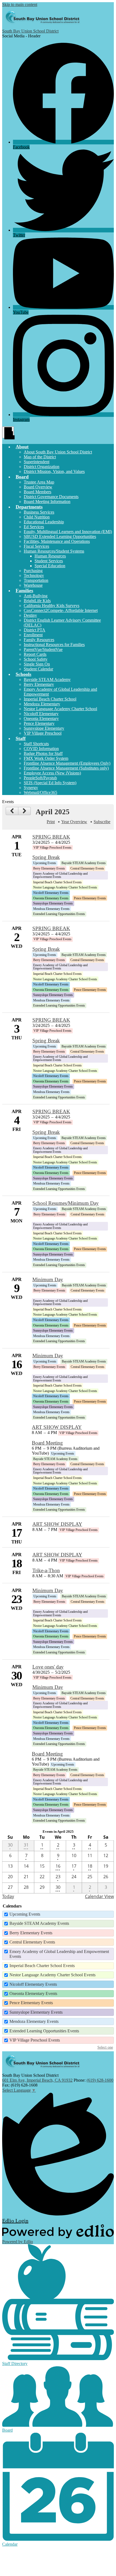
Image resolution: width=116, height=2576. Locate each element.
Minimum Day (48, 1279)
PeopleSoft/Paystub (40, 778)
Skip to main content (20, 4)
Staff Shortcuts (36, 744)
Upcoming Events (25, 1914)
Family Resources (39, 640)
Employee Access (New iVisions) (52, 773)
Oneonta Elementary (41, 718)
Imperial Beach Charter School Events (42, 1966)
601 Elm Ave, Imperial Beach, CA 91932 (37, 2080)
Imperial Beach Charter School (50, 699)
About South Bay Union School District (58, 452)
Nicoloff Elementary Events (33, 1984)
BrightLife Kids (37, 601)
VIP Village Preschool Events (35, 2040)
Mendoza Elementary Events (34, 2021)
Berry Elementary (39, 684)
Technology (34, 575)
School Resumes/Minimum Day (66, 1203)
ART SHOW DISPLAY (57, 1427)
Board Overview (38, 487)
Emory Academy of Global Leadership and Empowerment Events (59, 1954)
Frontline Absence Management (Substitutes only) (66, 768)
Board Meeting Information (47, 502)
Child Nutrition (37, 517)
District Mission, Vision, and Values (54, 471)
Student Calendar (38, 669)
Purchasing (33, 571)
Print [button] (51, 822)
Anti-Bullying (36, 596)
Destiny (30, 615)
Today (8, 1896)
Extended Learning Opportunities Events (44, 2031)
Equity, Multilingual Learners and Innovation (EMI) (68, 532)
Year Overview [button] (74, 822)
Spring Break (46, 857)
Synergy (31, 788)
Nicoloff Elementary (41, 714)
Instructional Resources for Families (54, 645)
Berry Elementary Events (31, 1933)
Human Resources (50, 556)
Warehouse (33, 585)
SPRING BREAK (51, 837)
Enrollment (33, 635)
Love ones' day (48, 1667)
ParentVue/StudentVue (43, 649)
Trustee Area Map (39, 482)
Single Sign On (37, 664)
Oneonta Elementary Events (33, 1993)
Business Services (39, 512)
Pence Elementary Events (31, 2003)
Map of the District (40, 457)
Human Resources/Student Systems (54, 551)
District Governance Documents (51, 497)
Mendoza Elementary (42, 704)
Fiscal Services (36, 546)
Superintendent (37, 462)
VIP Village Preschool (43, 733)
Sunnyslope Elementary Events (36, 2012)
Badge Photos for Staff (43, 753)
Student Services (49, 561)
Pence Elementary (39, 723)
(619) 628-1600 (100, 2080)
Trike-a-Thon (46, 1570)
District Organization (42, 467)
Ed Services (34, 527)
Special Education (50, 566)
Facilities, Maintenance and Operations (57, 541)
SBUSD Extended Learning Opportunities (60, 536)
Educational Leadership (44, 522)
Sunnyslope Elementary (44, 728)
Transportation (36, 580)
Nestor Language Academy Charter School (60, 709)
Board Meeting (47, 1443)
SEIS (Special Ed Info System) (50, 783)
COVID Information (41, 749)
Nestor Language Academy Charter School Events (52, 1975)
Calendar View (99, 1896)
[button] (22, 447)
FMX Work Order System (46, 758)
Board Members (37, 492)
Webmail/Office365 (40, 792)
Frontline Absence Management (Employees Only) (67, 763)
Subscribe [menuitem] (102, 822)
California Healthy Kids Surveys (52, 606)
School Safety (36, 659)
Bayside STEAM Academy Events (39, 1923)
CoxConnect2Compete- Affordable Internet (61, 610)
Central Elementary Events (32, 1942)
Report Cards (35, 654)
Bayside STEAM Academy (47, 679)
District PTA (35, 630)
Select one (105, 2047)
